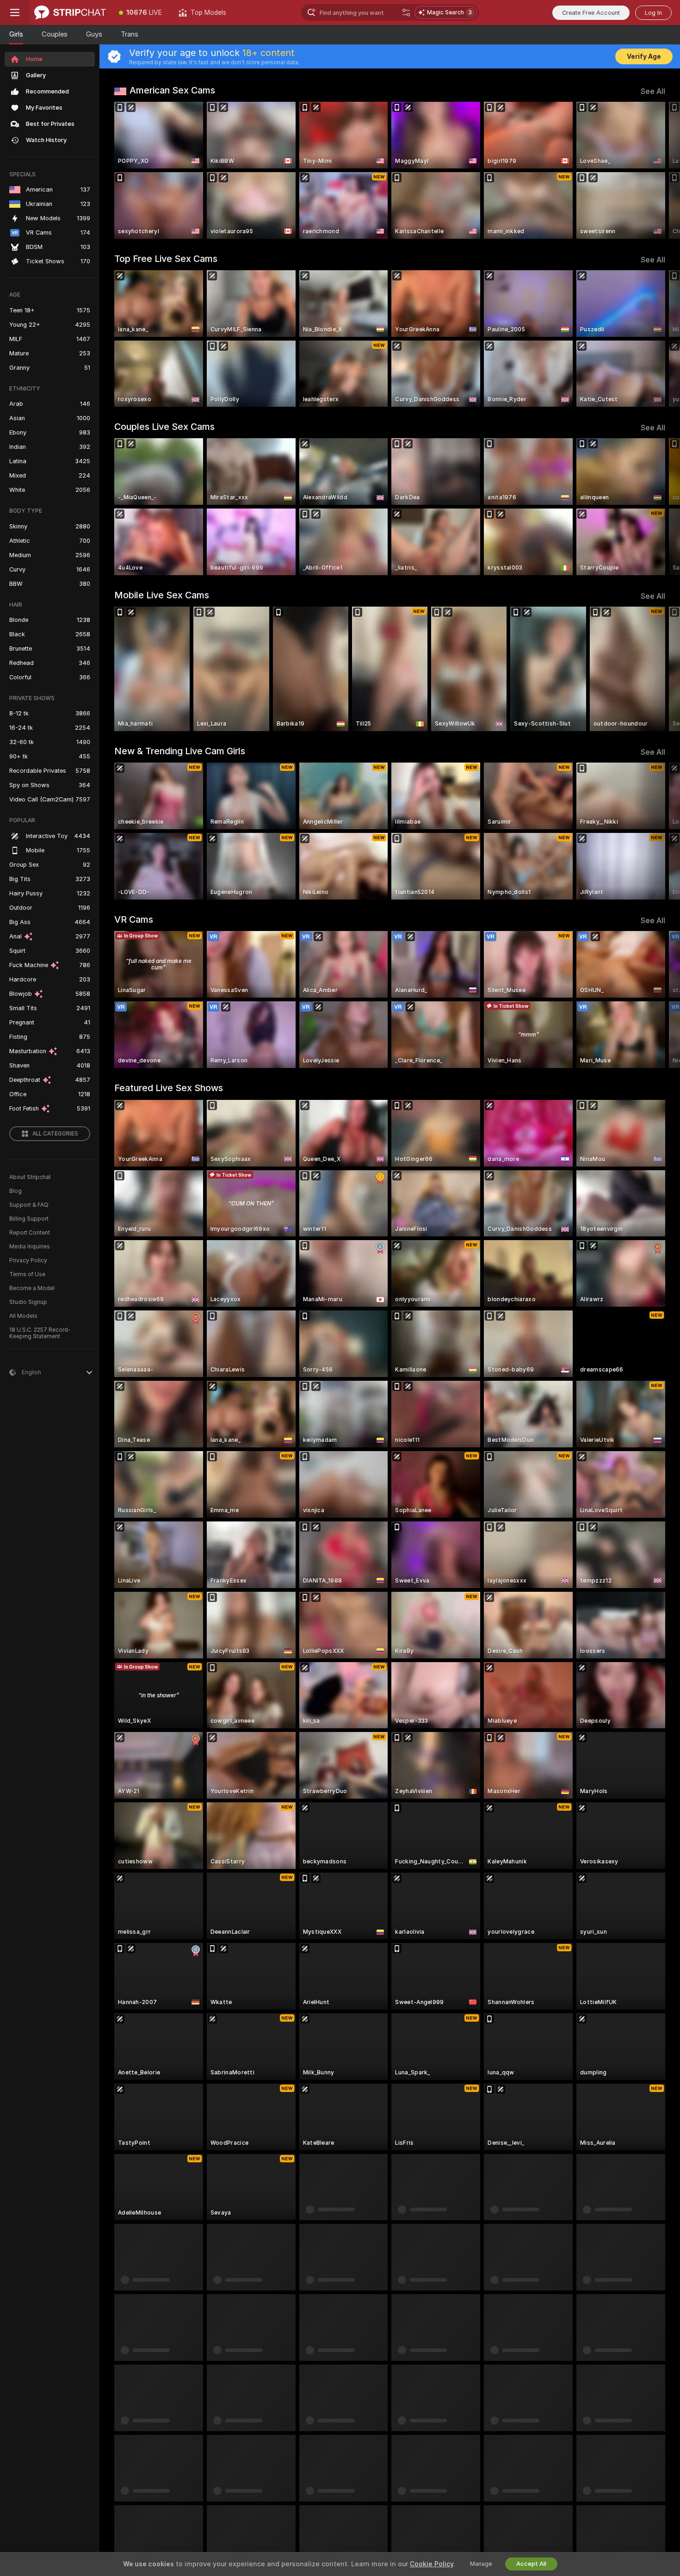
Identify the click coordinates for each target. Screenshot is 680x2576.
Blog (15, 1191)
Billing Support (29, 1219)
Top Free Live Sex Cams (166, 259)
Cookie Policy (432, 2564)
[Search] (406, 12)
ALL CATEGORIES (55, 1134)
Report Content (30, 1233)
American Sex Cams (172, 90)
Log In (653, 13)
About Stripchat (30, 1177)
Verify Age (644, 56)
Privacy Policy (28, 1260)
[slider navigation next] (657, 170)
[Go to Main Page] (70, 12)
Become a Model (32, 1288)
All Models (23, 1316)
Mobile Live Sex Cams (162, 595)
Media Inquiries (30, 1247)
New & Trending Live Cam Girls (180, 751)
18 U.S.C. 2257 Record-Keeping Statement (40, 1333)
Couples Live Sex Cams (164, 427)
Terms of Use (27, 1274)
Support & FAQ (29, 1205)
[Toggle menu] (15, 12)
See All (653, 91)
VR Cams (134, 919)
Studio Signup (28, 1302)
